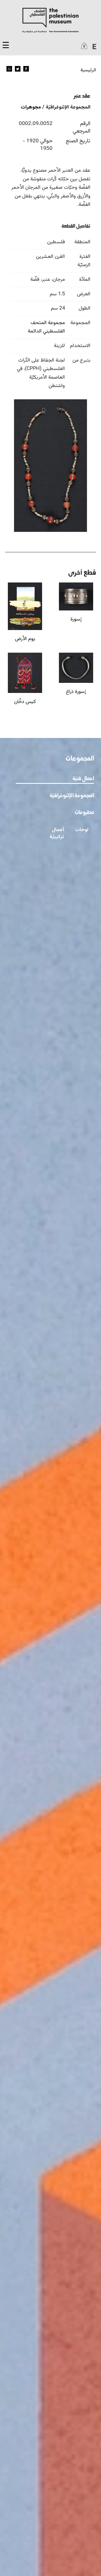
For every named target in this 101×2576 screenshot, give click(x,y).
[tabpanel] (50, 839)
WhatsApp (9, 69)
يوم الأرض (25, 639)
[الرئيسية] (50, 20)
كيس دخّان (25, 702)
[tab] (55, 779)
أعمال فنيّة (83, 779)
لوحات (82, 830)
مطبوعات (84, 813)
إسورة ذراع (76, 692)
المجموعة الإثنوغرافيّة (72, 796)
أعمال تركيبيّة (57, 833)
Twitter (18, 69)
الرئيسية (88, 70)
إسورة (76, 619)
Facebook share (26, 69)
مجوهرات (31, 107)
